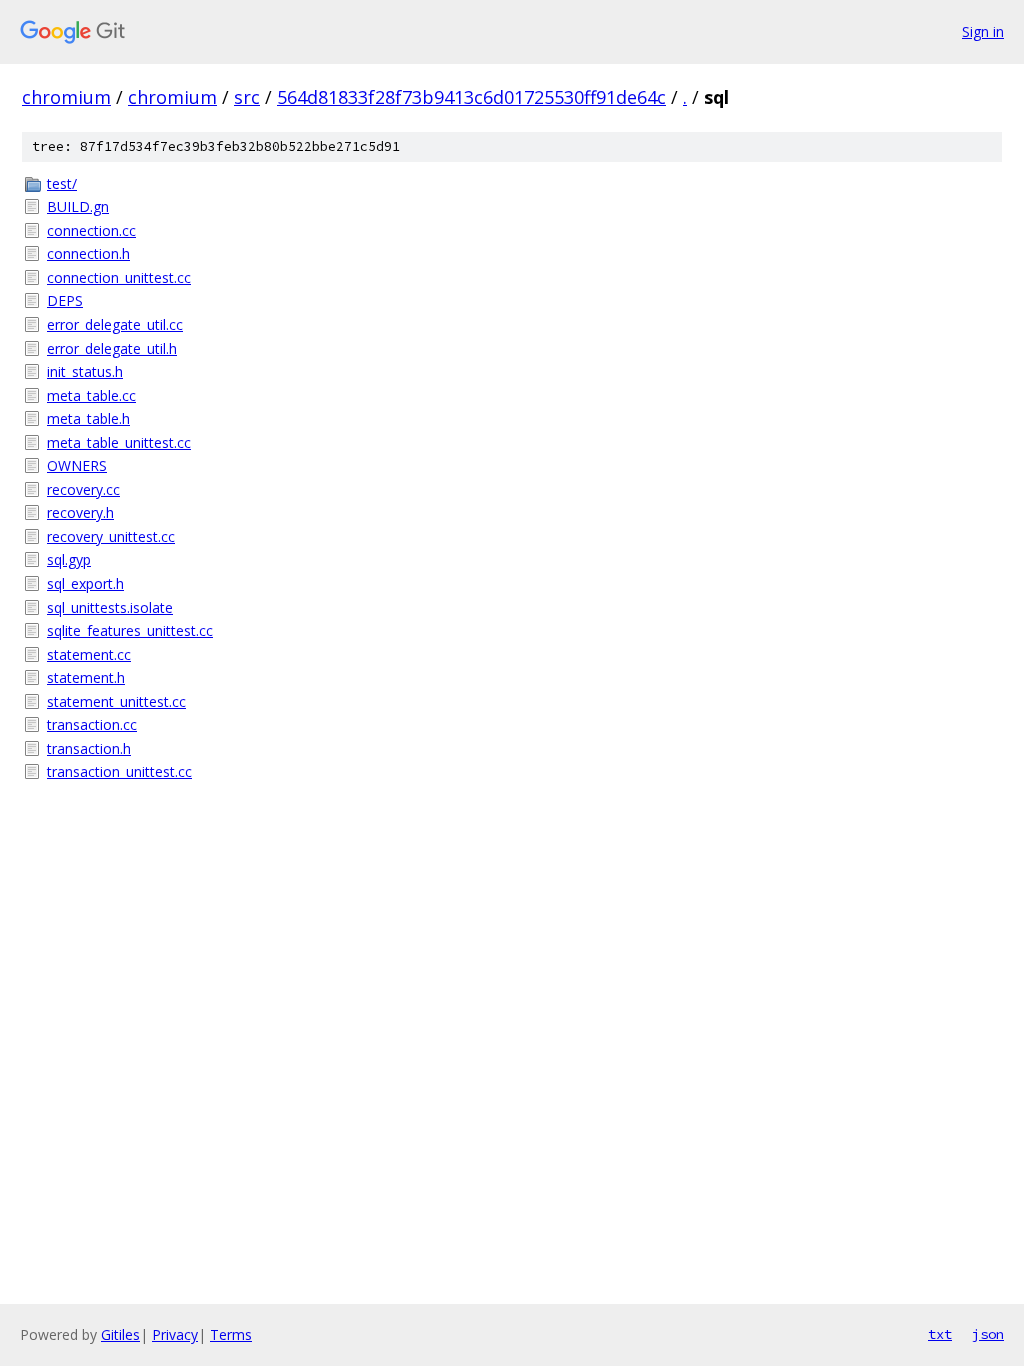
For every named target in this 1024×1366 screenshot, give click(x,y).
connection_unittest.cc (119, 277)
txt (940, 1334)
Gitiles (120, 1334)
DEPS (65, 300)
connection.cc (91, 230)
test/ (62, 183)
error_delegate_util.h (112, 348)
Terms (231, 1334)
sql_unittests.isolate (110, 607)
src (247, 97)
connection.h (88, 253)
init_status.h (85, 371)
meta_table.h (88, 418)
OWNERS (77, 465)
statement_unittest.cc (116, 701)
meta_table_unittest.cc (119, 442)
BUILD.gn (78, 206)
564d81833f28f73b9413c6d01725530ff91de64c (471, 97)
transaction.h (89, 748)
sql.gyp (69, 559)
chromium (66, 97)
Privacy (175, 1334)
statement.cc (89, 654)
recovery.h (80, 512)
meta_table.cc (91, 395)
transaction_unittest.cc (119, 771)
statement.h (86, 677)
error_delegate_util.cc (115, 324)
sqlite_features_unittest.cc (130, 630)
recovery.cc (83, 489)
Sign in (983, 31)
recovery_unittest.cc (111, 536)
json (988, 1334)
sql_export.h (85, 583)
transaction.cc (92, 724)
